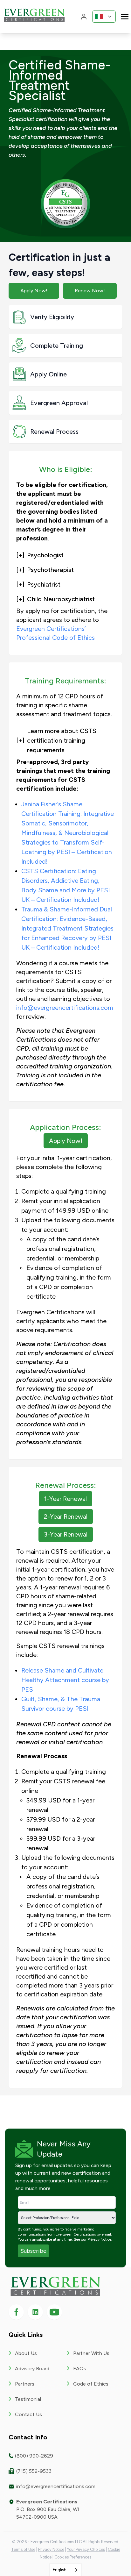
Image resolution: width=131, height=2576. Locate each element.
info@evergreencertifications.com (65, 1008)
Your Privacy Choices (86, 2549)
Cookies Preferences (73, 2557)
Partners (25, 2384)
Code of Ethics (91, 2384)
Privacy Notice (99, 2239)
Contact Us (28, 2414)
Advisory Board (32, 2369)
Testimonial (28, 2399)
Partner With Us (91, 2353)
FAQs (80, 2369)
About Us (26, 2353)
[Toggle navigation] (125, 16)
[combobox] (66, 2570)
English (60, 2570)
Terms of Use (23, 2549)
